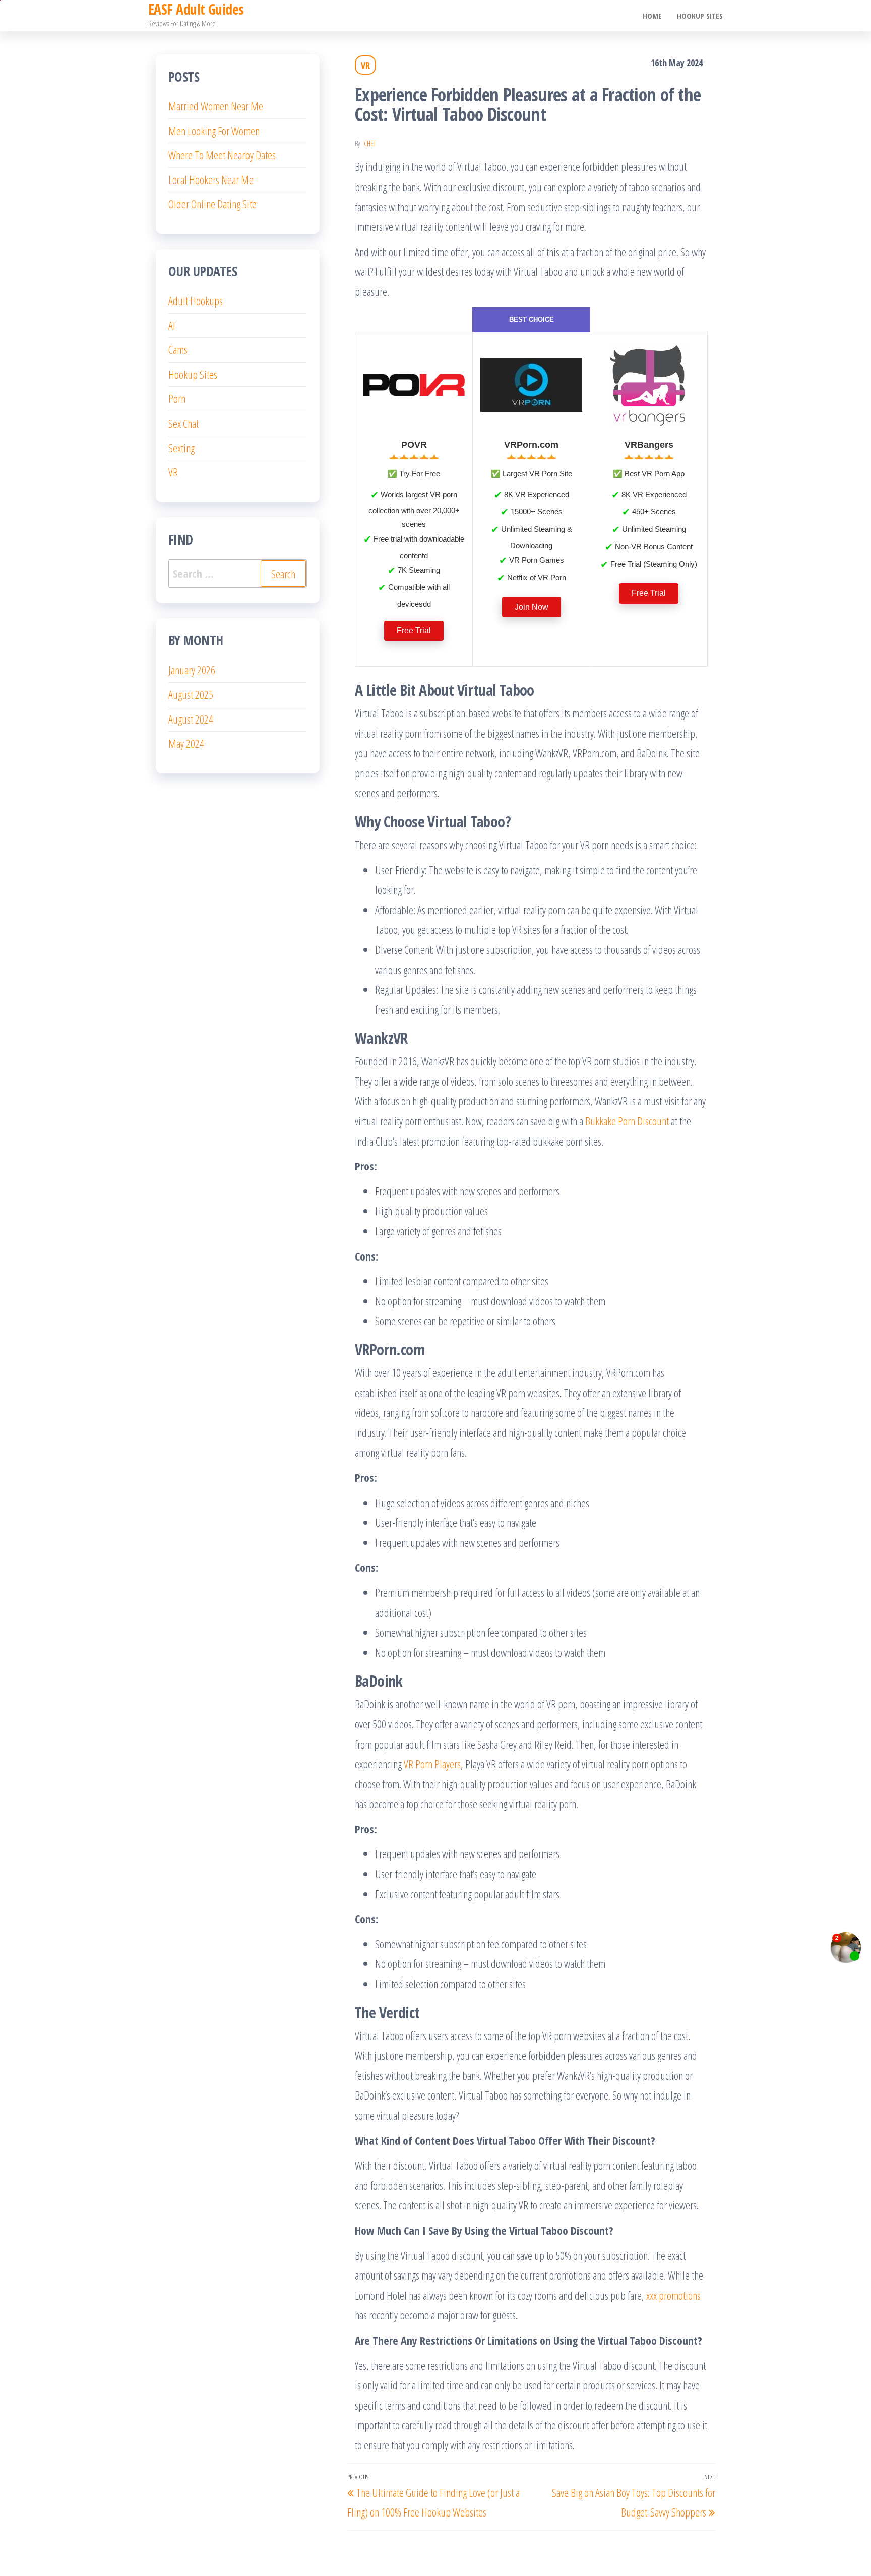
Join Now (532, 607)
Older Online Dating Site (212, 204)
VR (365, 65)
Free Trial (414, 631)
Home (652, 16)
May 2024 (186, 743)
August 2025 (191, 694)
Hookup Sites (700, 16)
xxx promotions (673, 2295)
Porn (177, 398)
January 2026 (192, 670)
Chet (370, 143)
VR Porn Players (432, 1764)
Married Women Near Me (216, 106)
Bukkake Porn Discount (627, 1121)
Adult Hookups (196, 301)
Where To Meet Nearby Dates (222, 155)
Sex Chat (183, 423)
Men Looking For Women (214, 131)
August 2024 (191, 719)
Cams (178, 349)
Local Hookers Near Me (211, 179)
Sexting (181, 448)
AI (172, 325)
